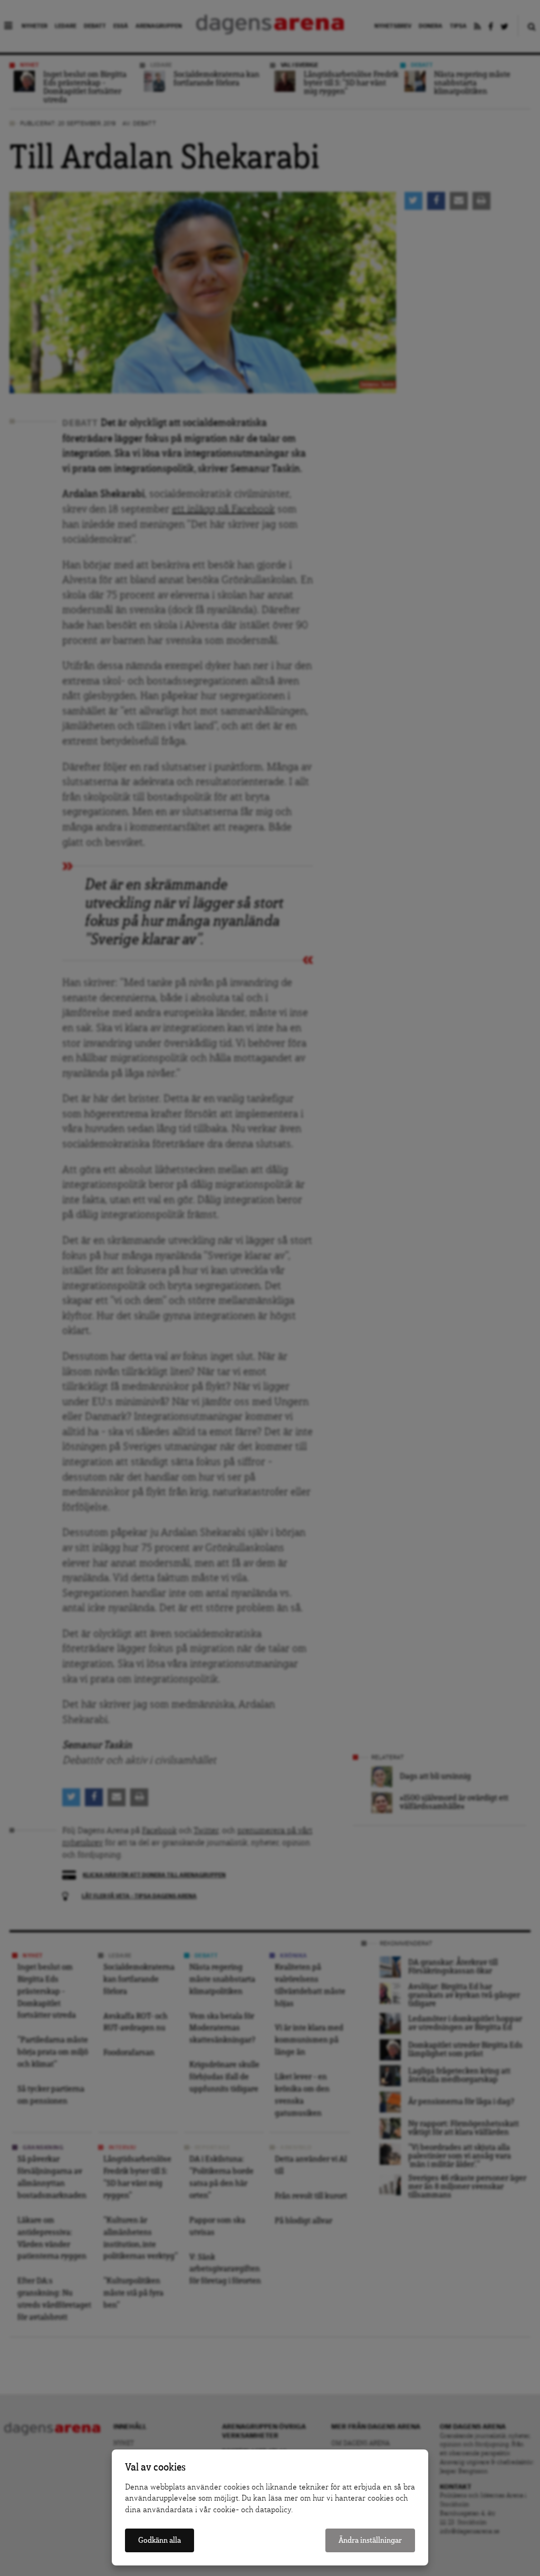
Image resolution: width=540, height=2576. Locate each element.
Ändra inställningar (370, 2540)
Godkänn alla (160, 2540)
